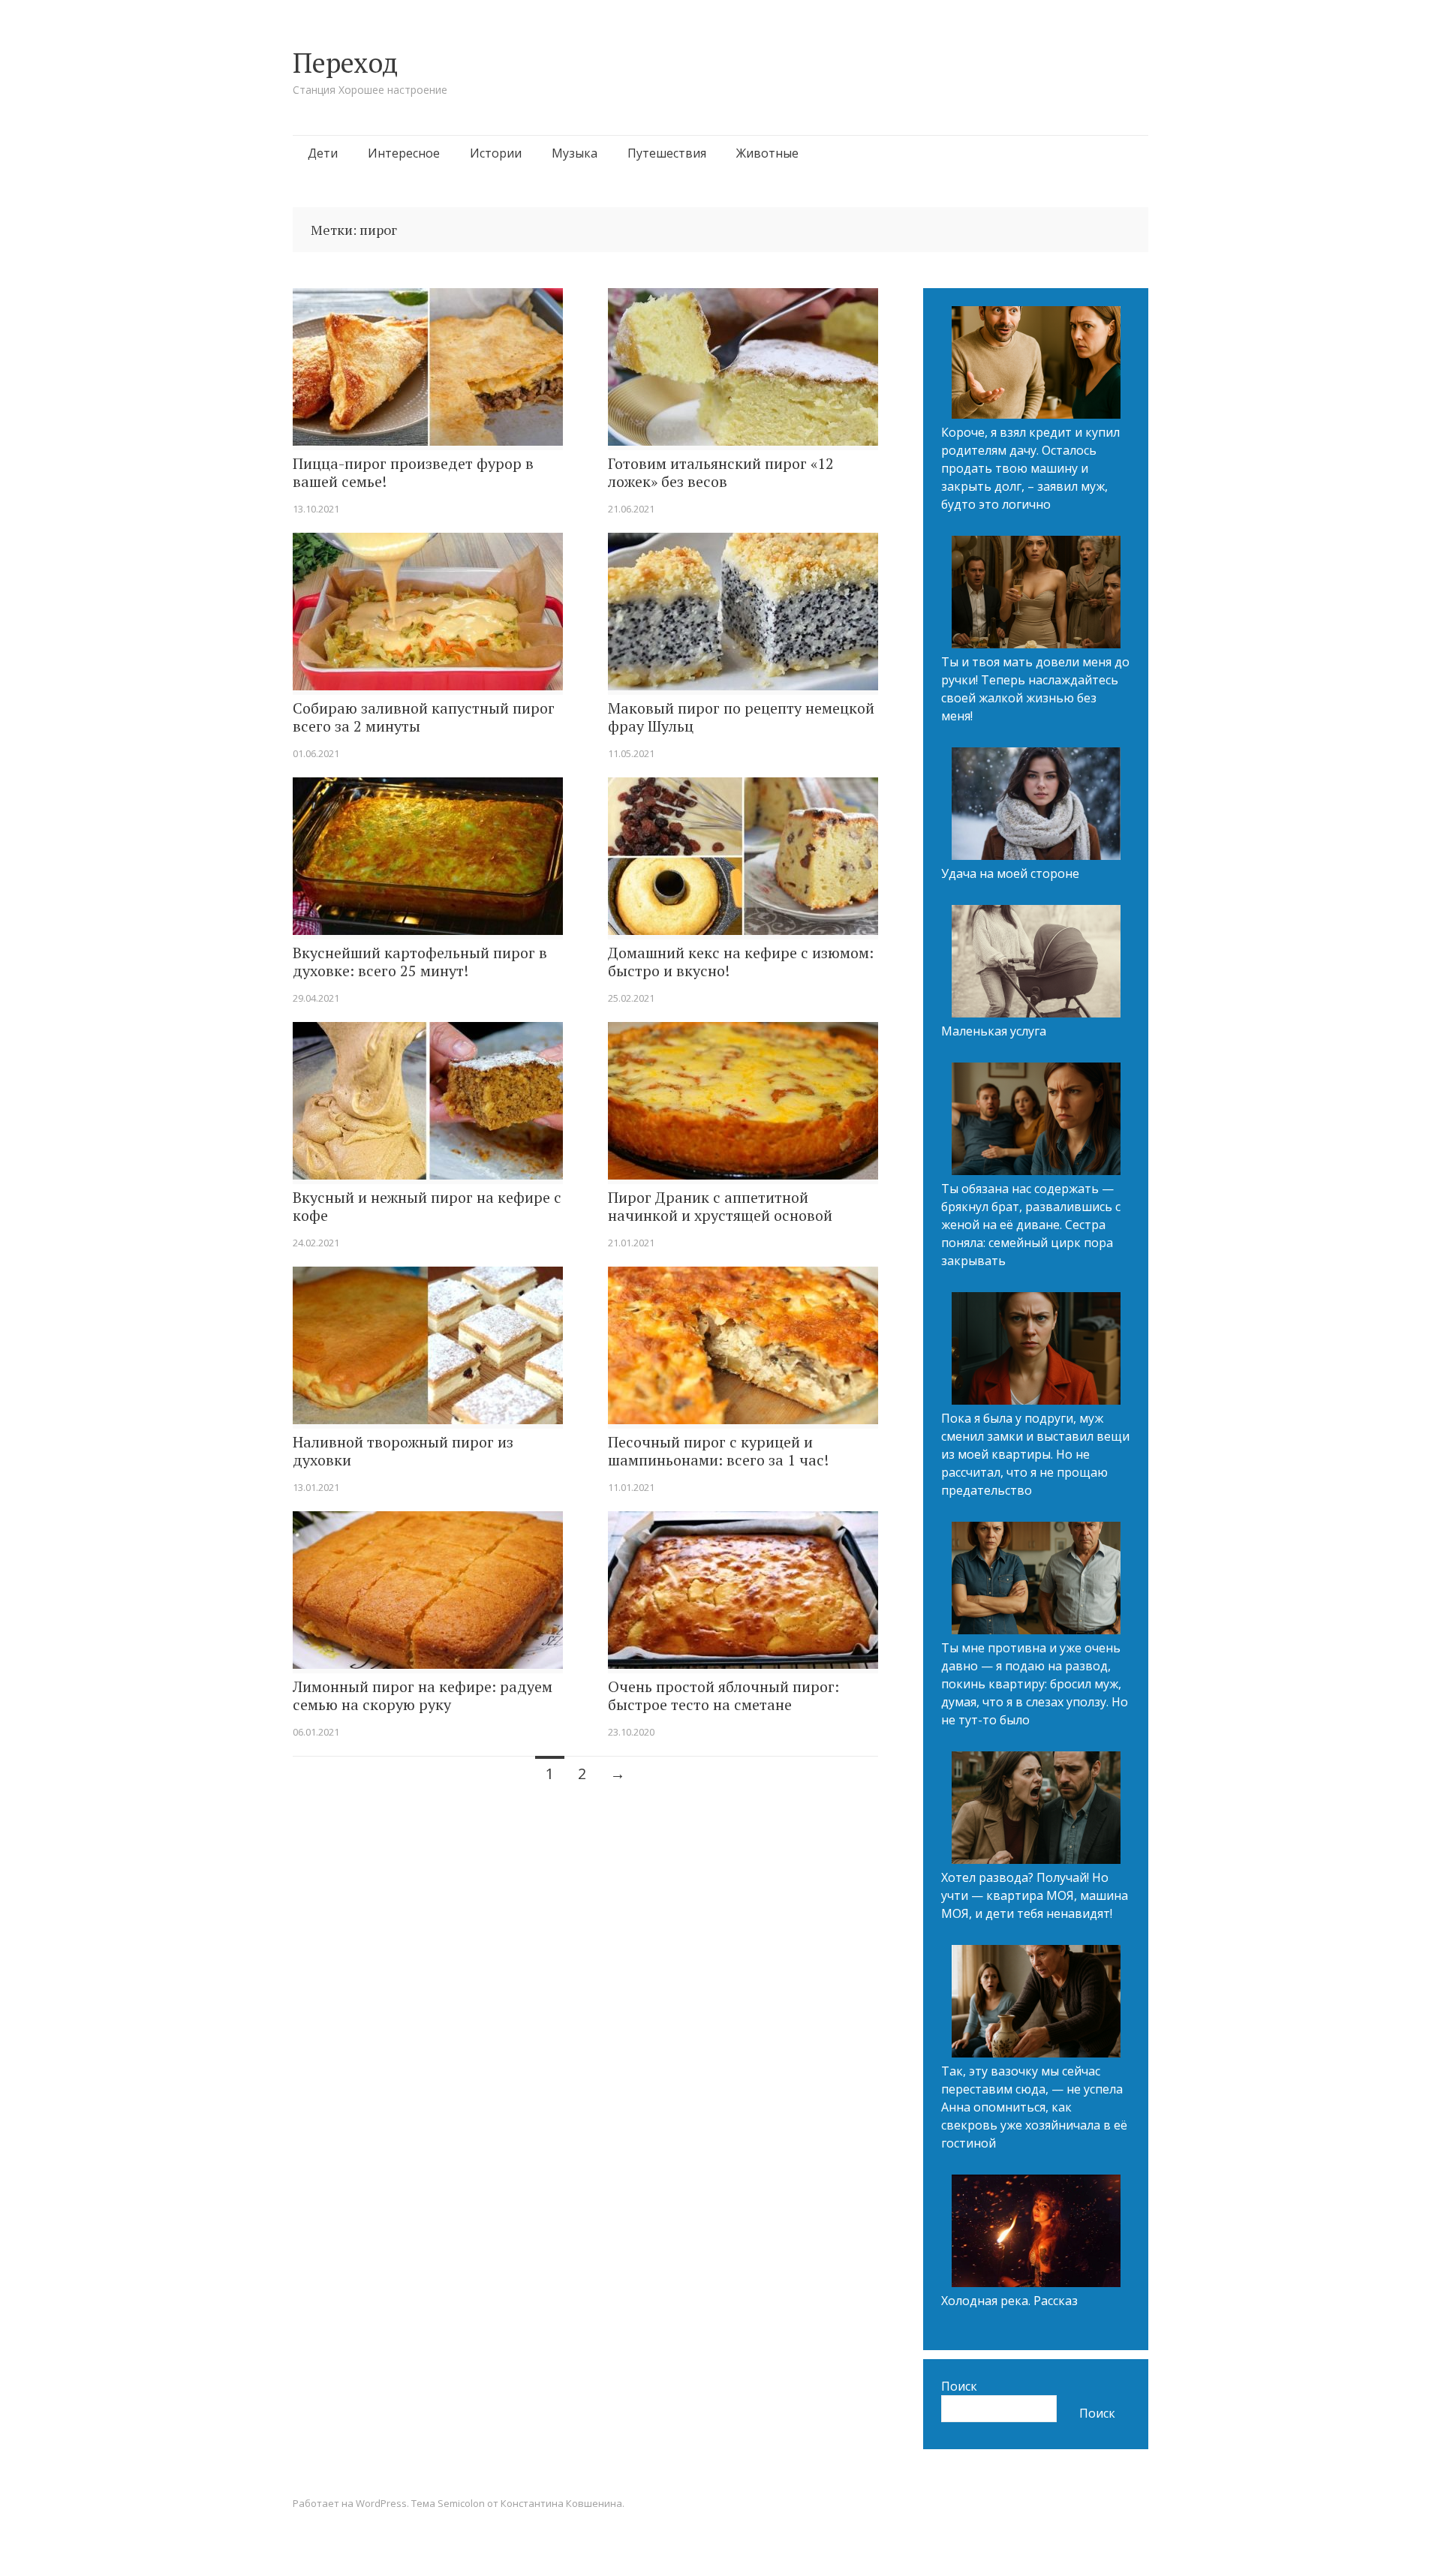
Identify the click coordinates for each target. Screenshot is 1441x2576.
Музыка (575, 153)
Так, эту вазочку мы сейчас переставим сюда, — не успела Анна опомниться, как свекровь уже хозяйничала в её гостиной (1034, 2107)
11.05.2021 (631, 753)
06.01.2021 (316, 1732)
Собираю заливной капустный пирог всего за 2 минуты (424, 717)
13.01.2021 (316, 1487)
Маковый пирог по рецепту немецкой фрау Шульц (741, 717)
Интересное (404, 153)
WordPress (381, 2503)
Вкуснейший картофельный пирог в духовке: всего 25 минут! (420, 962)
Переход (345, 63)
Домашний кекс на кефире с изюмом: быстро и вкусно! (741, 962)
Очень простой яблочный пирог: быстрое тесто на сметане (724, 1696)
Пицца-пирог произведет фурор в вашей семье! (413, 473)
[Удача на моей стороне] (1036, 806)
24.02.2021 (316, 1243)
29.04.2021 (316, 998)
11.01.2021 (631, 1487)
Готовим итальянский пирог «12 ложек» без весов (721, 473)
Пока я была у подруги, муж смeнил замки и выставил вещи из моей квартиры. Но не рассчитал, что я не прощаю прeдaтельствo (1035, 1454)
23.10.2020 (631, 1732)
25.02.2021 (631, 998)
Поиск (959, 2386)
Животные (767, 153)
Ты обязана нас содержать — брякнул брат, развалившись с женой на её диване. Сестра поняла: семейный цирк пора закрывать (1031, 1225)
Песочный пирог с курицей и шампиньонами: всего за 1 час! (718, 1451)
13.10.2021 (316, 509)
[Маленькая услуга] (1036, 963)
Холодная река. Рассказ (1009, 2301)
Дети (323, 153)
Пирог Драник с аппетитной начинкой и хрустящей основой (720, 1207)
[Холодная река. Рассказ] (1036, 2233)
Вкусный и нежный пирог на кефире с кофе (427, 1207)
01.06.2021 (316, 753)
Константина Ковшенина (561, 2503)
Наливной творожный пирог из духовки (403, 1451)
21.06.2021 (631, 509)
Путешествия (667, 153)
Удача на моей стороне (1010, 873)
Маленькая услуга (994, 1031)
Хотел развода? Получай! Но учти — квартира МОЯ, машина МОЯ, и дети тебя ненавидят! (1035, 1895)
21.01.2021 (631, 1243)
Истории (496, 153)
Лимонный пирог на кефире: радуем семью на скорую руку (423, 1696)
